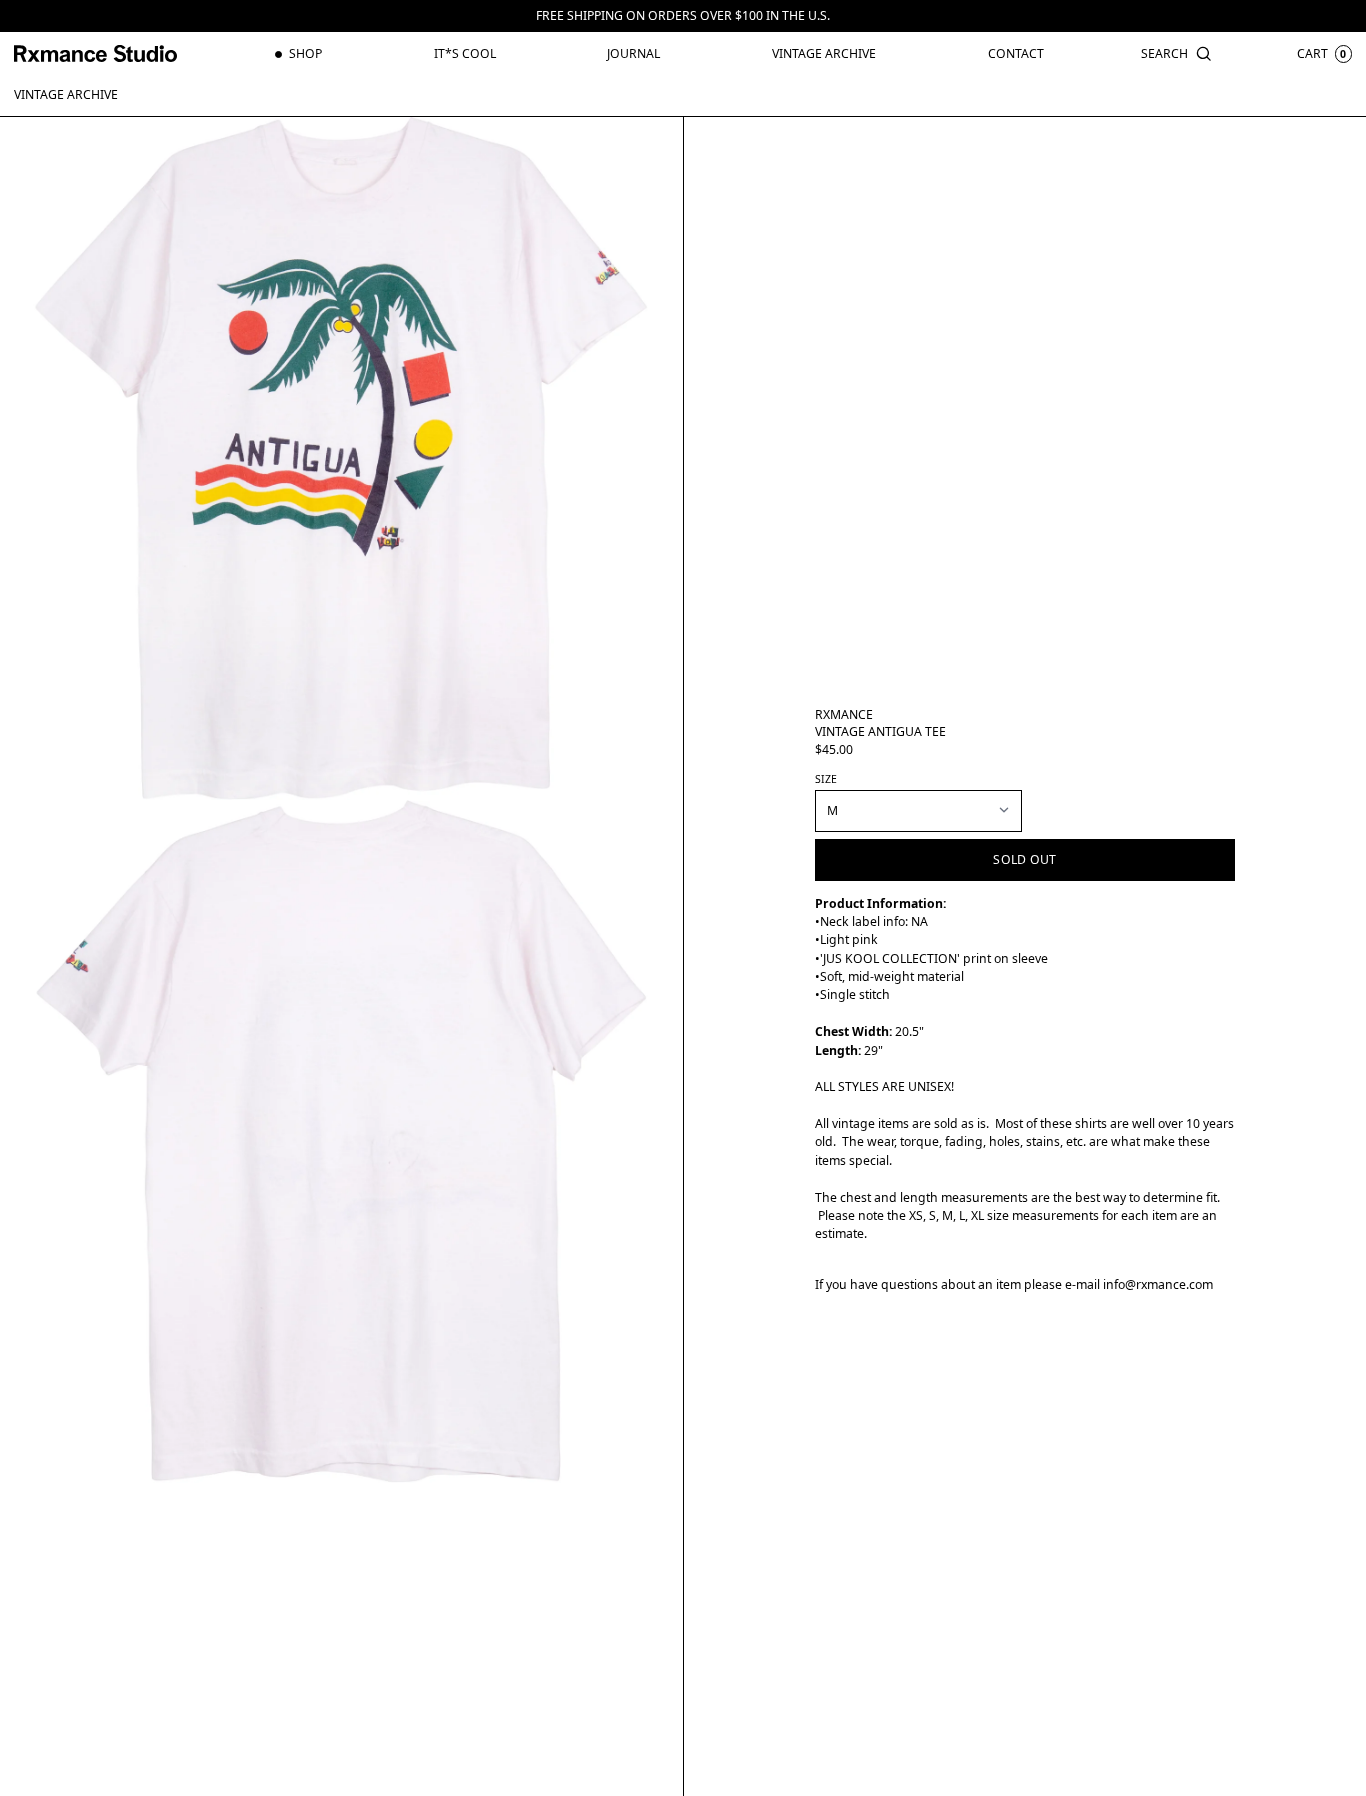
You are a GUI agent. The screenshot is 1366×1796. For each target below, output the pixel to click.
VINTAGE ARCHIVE (66, 94)
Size (826, 779)
